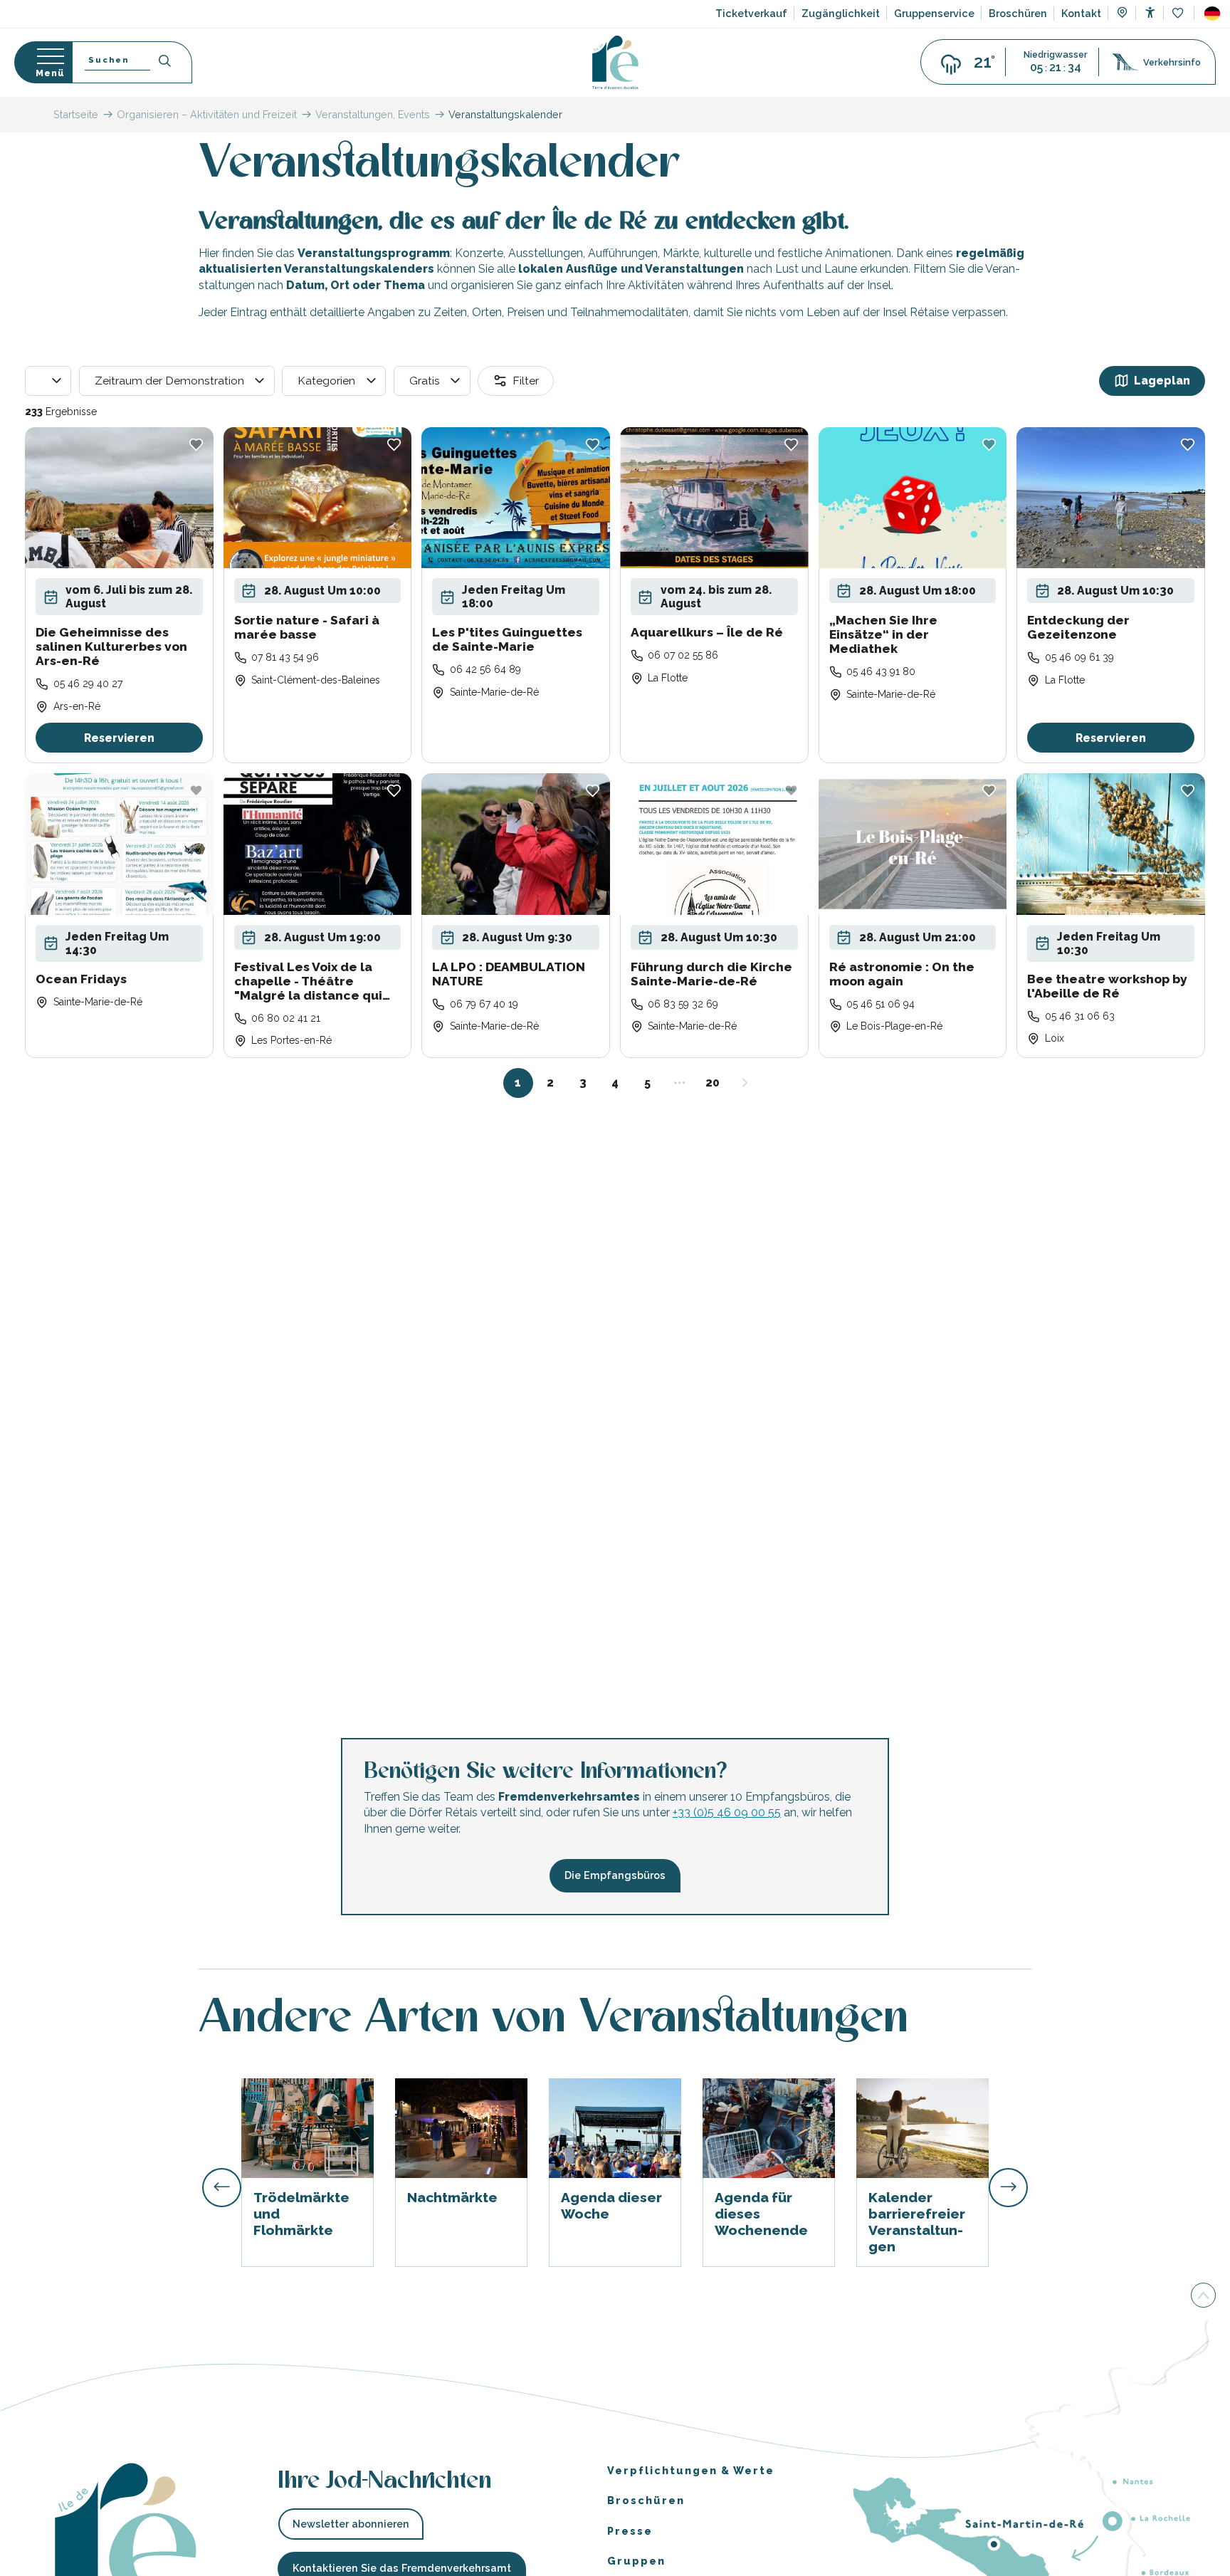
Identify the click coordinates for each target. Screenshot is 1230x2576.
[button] (1212, 14)
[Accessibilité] (1150, 12)
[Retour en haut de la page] (1203, 2296)
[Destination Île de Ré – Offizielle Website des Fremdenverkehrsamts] (615, 62)
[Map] (1122, 14)
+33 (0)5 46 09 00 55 (727, 1813)
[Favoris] (1179, 14)
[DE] (1212, 14)
